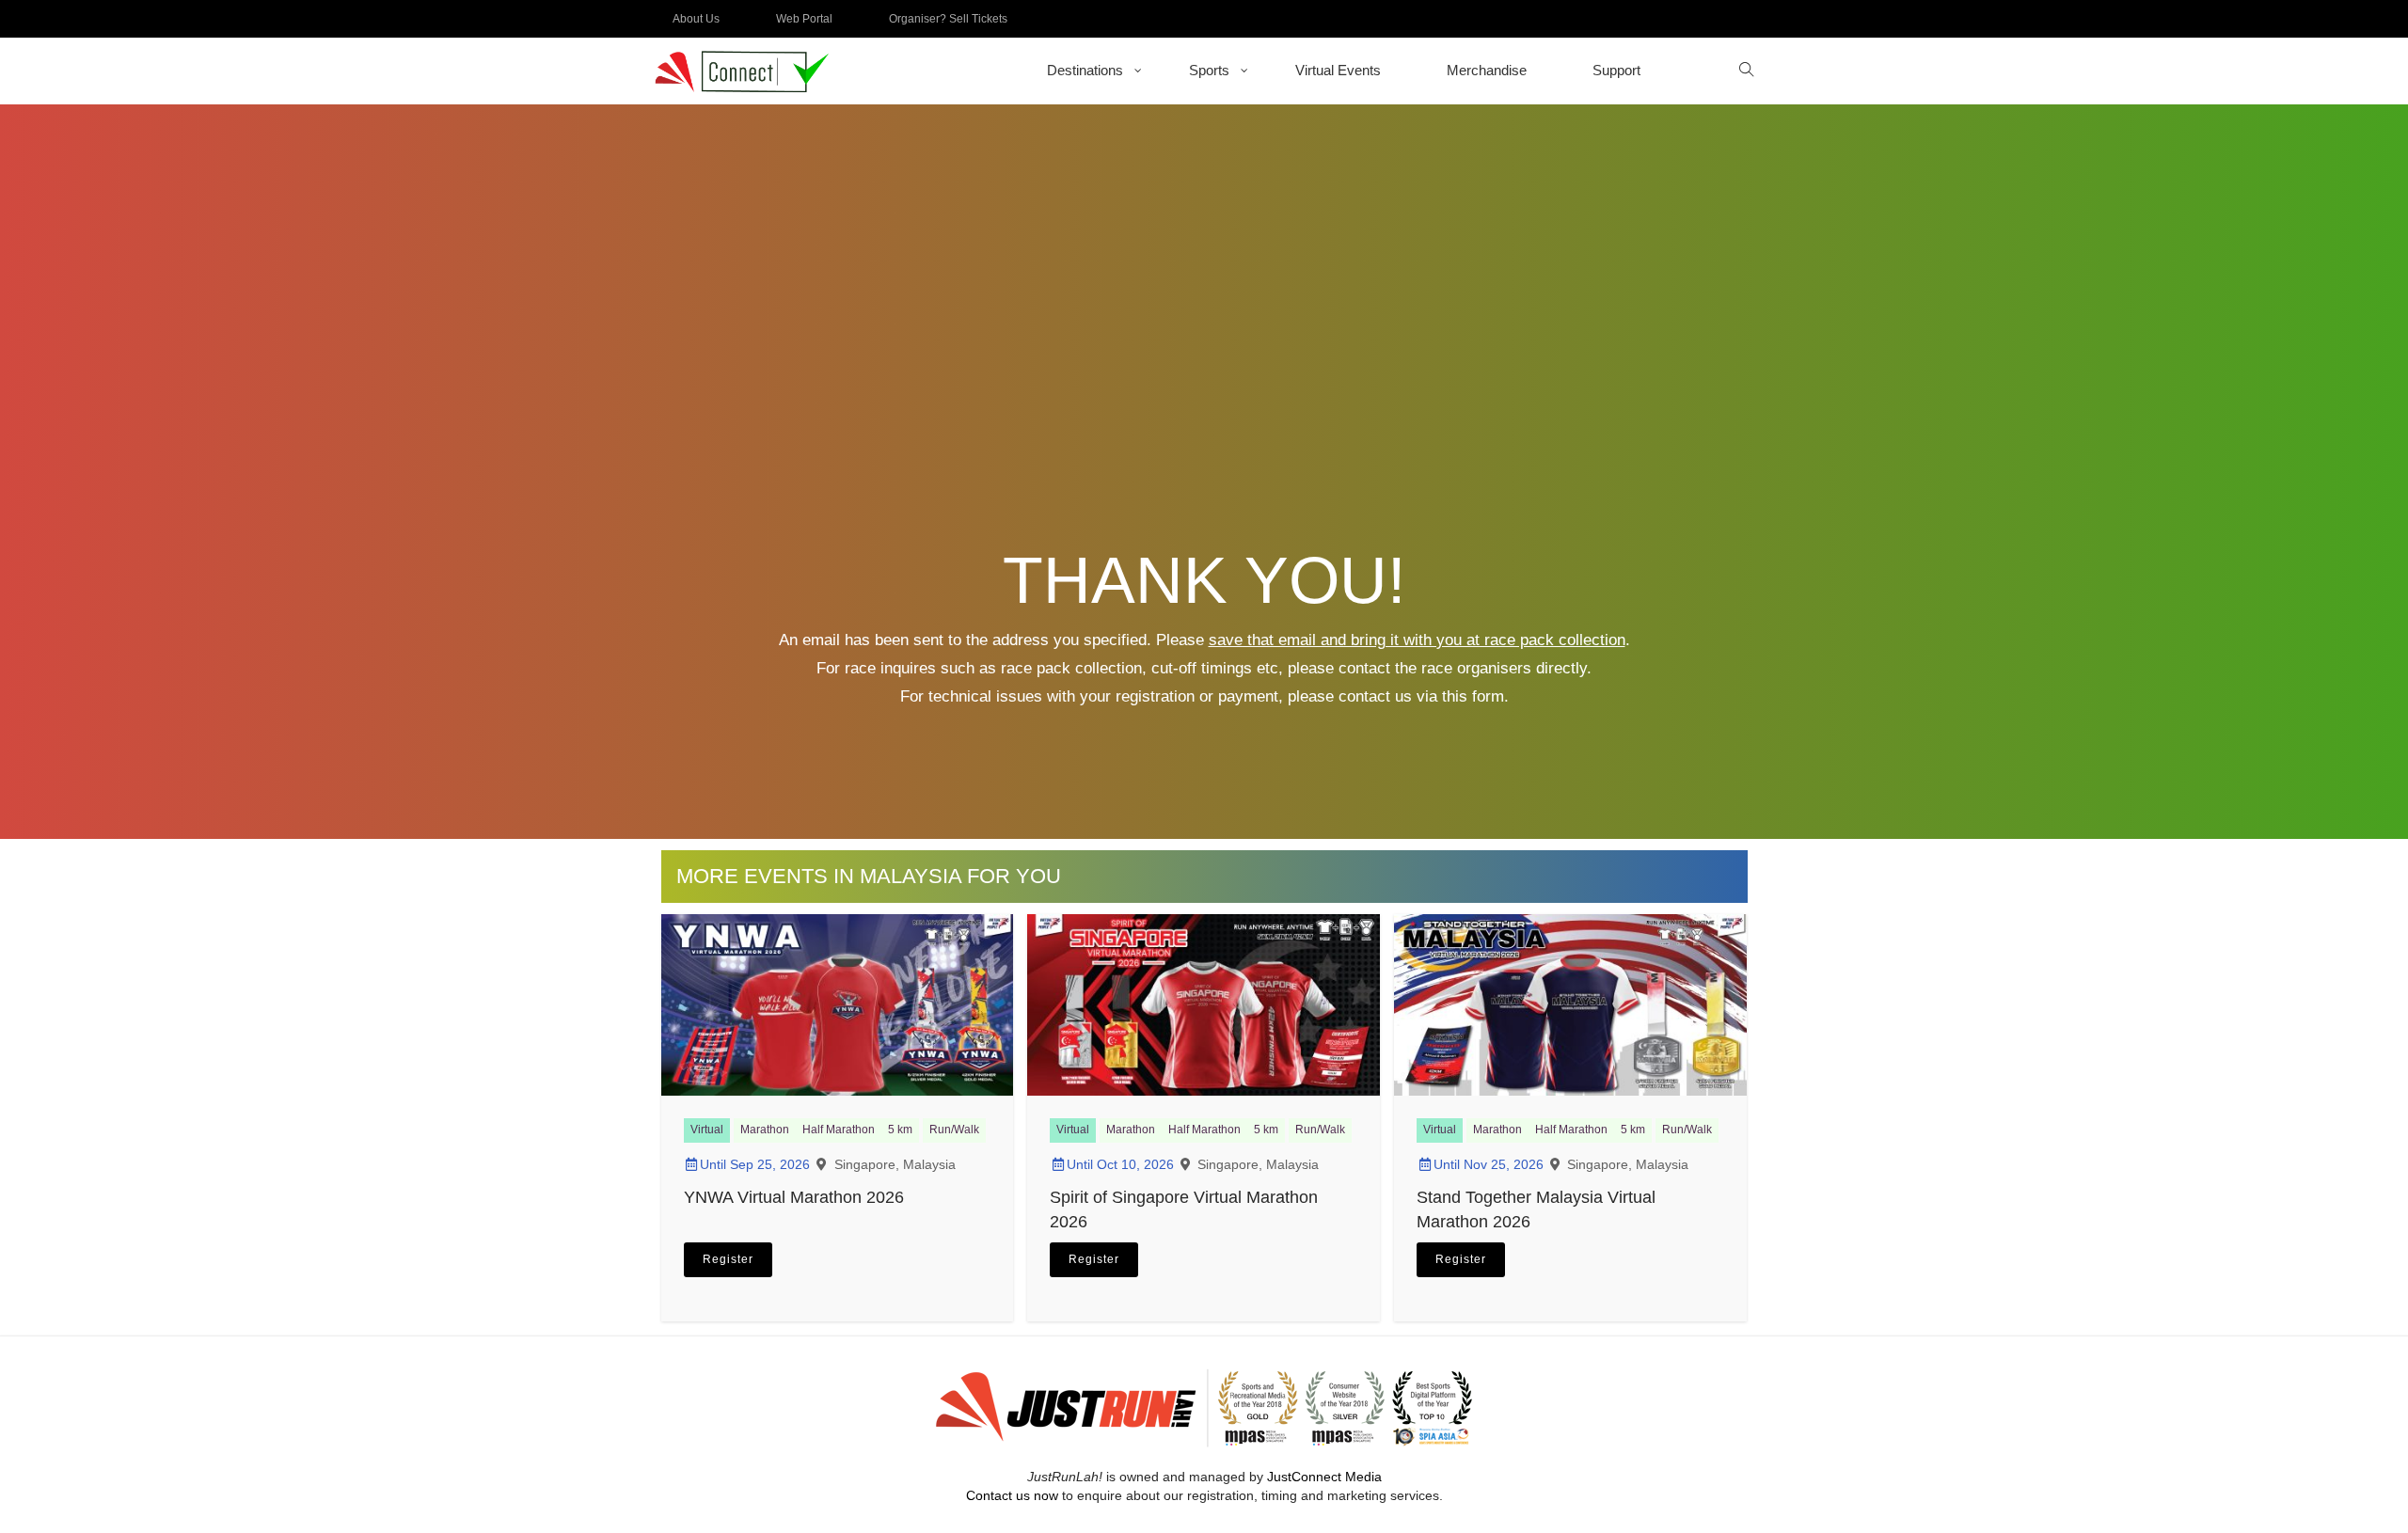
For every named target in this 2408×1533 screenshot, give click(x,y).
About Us (696, 19)
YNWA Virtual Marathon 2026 (794, 1197)
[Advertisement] (1204, 364)
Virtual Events (1338, 70)
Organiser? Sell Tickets (948, 19)
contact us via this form (1421, 696)
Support (1616, 70)
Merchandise (1487, 70)
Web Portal (804, 19)
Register (728, 1259)
